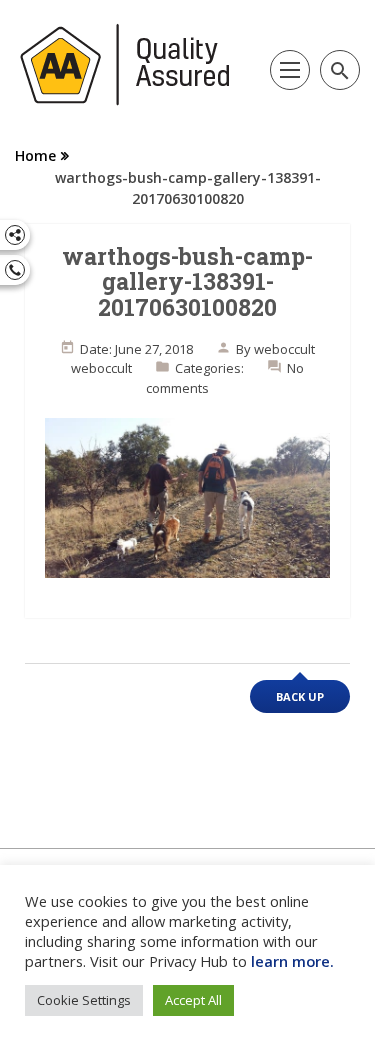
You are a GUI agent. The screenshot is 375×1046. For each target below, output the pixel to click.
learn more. (292, 961)
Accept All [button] (193, 1000)
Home (35, 155)
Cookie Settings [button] (84, 1000)
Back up (300, 696)
